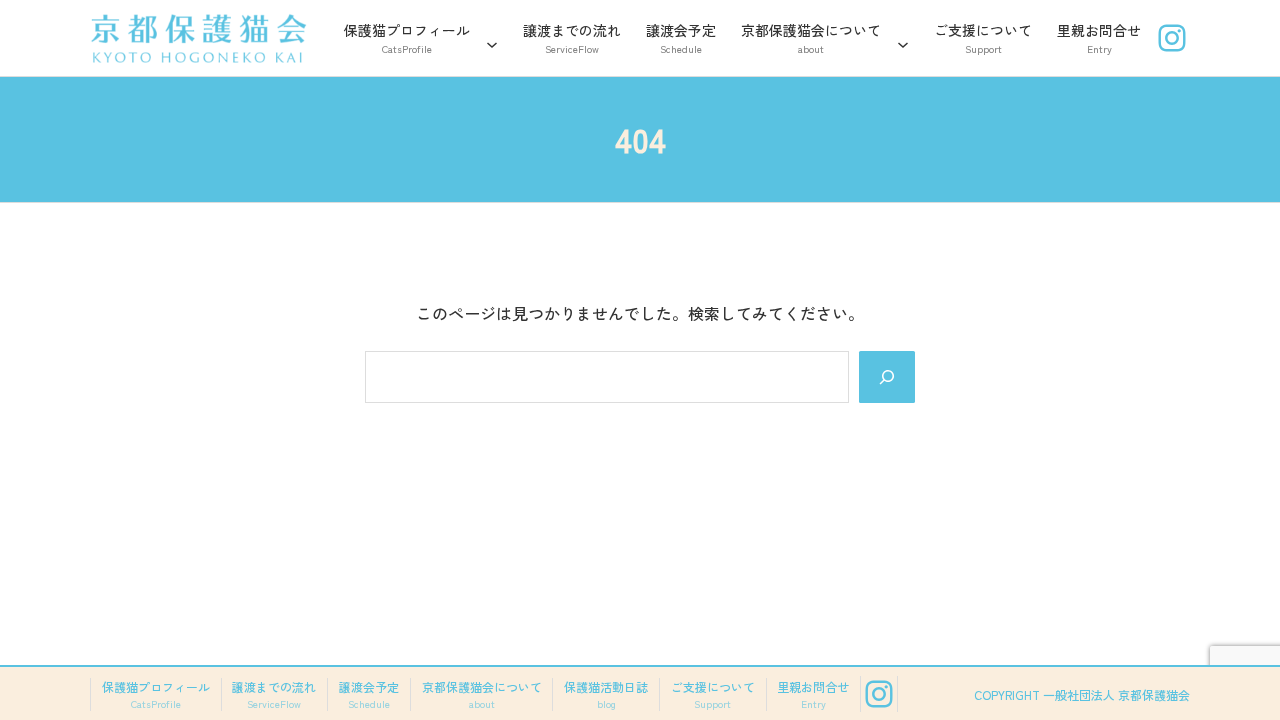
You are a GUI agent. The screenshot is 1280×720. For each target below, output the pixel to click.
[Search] (887, 377)
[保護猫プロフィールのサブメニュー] (492, 38)
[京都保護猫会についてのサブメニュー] (903, 38)
